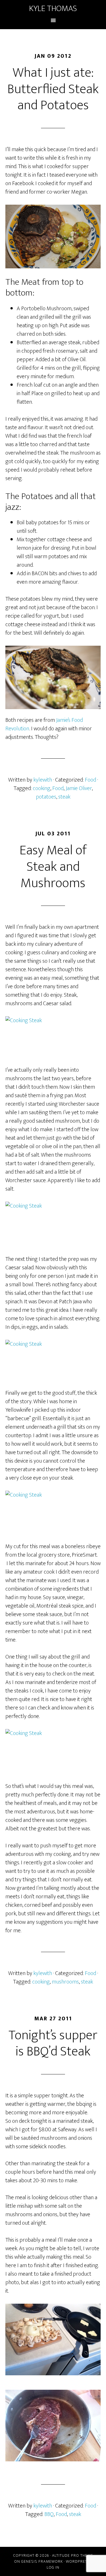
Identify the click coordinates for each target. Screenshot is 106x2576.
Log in (53, 2567)
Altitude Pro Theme (73, 2555)
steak (64, 797)
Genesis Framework (42, 2561)
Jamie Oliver (79, 788)
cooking (42, 788)
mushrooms (65, 1982)
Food (90, 780)
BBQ (49, 2514)
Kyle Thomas (53, 8)
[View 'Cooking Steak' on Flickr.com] (53, 1037)
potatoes (46, 797)
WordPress (78, 2561)
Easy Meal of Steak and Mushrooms (53, 867)
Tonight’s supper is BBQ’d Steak (53, 2044)
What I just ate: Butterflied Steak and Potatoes (53, 89)
